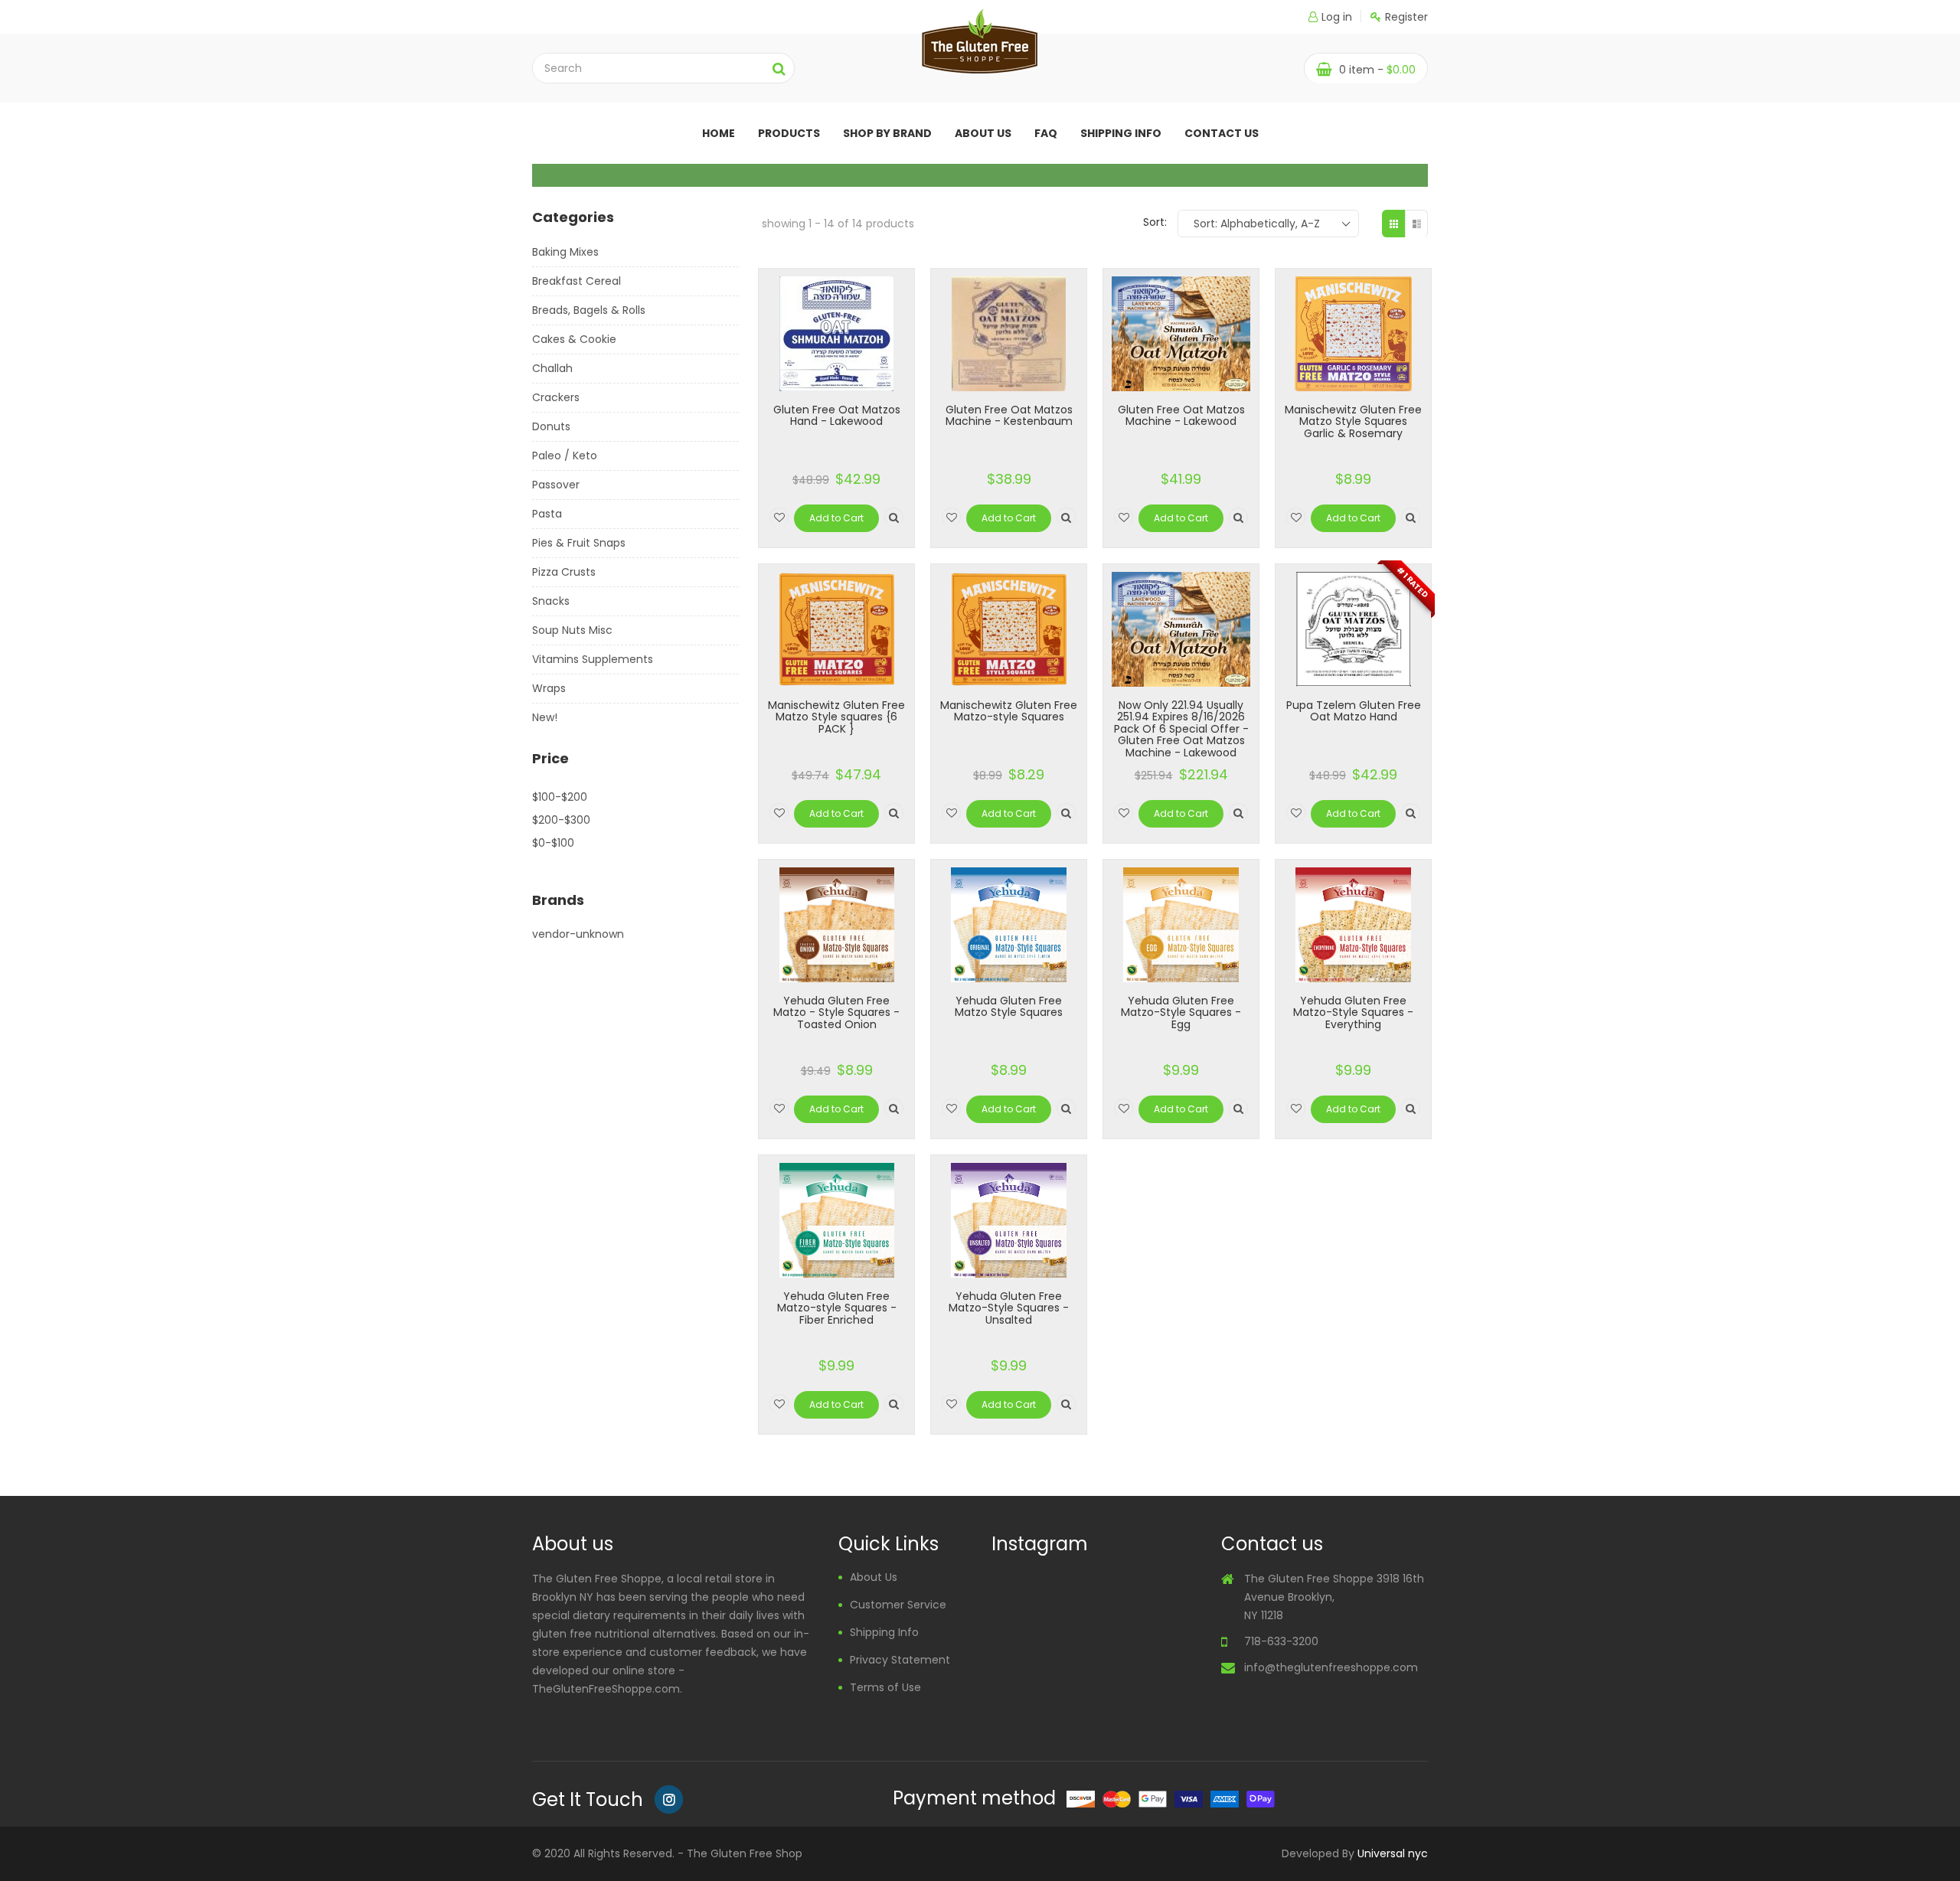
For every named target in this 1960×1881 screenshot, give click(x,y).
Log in (1337, 17)
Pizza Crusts (564, 572)
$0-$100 (553, 843)
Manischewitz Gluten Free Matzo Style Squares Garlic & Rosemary (1353, 421)
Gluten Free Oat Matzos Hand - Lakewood (837, 415)
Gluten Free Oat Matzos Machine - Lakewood (1181, 415)
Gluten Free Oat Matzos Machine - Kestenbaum (1009, 415)
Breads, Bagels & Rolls (589, 310)
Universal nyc (1393, 1853)
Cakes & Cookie (574, 339)
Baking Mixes (565, 252)
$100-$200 (560, 797)
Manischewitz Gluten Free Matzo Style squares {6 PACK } (836, 717)
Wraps (549, 688)
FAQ (1046, 133)
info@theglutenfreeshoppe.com (1331, 1667)
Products (789, 133)
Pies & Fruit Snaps (579, 543)
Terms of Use (885, 1687)
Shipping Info (1121, 133)
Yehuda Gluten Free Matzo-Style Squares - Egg (1181, 1012)
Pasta (547, 514)
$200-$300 (561, 820)
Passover (556, 485)
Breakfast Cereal (577, 281)
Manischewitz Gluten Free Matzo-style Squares (1009, 711)
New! (545, 717)
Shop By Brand (887, 133)
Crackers (556, 397)
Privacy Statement (900, 1660)
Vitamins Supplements (593, 659)
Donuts (551, 426)
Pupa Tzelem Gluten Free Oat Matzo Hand (1354, 711)
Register (1406, 17)
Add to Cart (836, 518)
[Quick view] (894, 517)
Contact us (1222, 133)
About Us (874, 1577)
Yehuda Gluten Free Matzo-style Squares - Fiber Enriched (837, 1308)
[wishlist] (779, 517)
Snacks (551, 601)
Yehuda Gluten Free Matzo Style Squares (1009, 1006)
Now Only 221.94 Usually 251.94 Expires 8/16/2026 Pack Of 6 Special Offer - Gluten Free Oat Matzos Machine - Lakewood (1181, 729)
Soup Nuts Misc (572, 630)
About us (983, 133)
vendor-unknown (578, 934)
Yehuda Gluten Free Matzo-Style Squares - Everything (1353, 1012)
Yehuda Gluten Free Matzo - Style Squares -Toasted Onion (836, 1012)
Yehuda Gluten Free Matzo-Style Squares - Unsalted (1009, 1308)
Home (719, 133)
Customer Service (898, 1605)
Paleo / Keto (565, 456)
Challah (552, 368)
